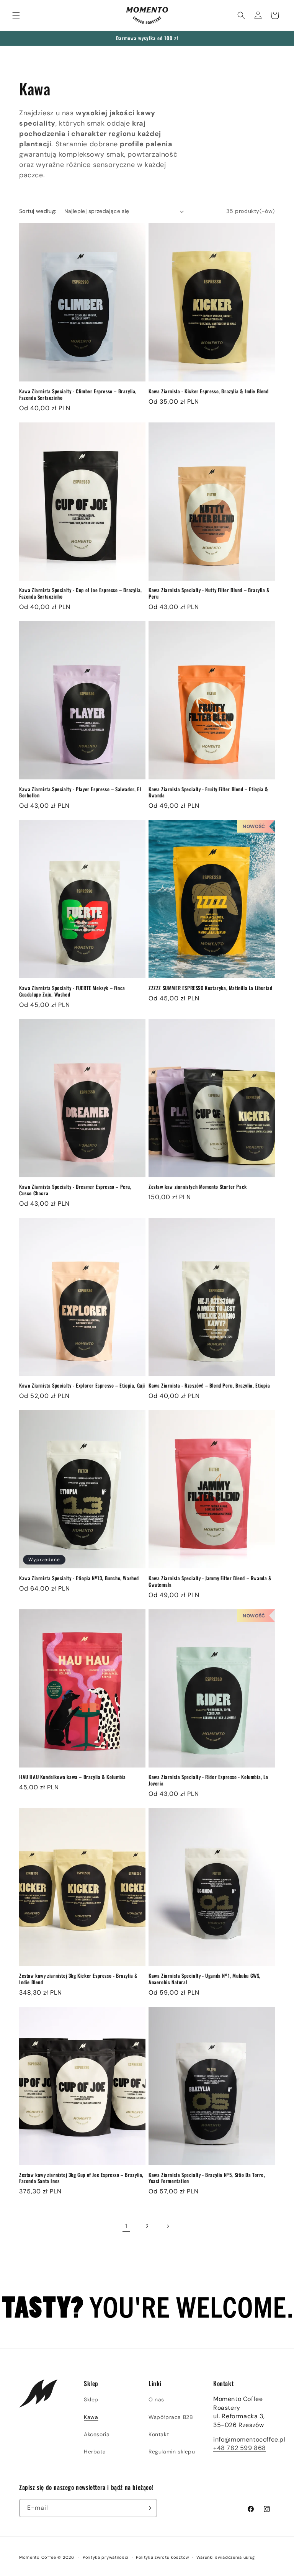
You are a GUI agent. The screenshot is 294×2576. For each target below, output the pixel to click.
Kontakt (159, 2434)
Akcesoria (97, 2434)
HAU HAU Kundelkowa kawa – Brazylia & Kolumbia (73, 1777)
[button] (16, 15)
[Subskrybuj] (148, 2508)
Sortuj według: (38, 211)
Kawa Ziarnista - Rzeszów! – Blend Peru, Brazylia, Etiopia (209, 1385)
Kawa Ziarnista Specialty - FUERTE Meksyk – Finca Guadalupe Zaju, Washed (72, 991)
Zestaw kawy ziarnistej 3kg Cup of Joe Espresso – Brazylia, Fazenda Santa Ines (81, 2178)
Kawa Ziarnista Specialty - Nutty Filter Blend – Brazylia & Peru (209, 593)
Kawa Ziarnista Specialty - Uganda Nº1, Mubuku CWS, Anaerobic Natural (205, 1979)
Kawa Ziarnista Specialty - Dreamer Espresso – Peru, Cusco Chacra (75, 1190)
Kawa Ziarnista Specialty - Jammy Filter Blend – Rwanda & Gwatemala (210, 1581)
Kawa (91, 2417)
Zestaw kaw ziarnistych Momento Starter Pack (198, 1187)
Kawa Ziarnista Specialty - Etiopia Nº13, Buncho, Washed (79, 1578)
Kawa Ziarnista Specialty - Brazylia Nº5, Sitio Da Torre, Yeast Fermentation (207, 2178)
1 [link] (126, 2226)
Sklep (91, 2399)
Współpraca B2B (171, 2417)
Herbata (95, 2452)
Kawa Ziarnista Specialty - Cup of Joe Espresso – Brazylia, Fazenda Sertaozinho (81, 593)
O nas (156, 2399)
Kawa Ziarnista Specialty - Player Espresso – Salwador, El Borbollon (80, 792)
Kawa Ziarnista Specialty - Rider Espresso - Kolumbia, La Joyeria (208, 1780)
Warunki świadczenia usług (226, 2557)
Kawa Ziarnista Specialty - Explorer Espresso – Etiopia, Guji (82, 1385)
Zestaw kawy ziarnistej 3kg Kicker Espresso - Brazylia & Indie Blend (78, 1979)
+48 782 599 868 (240, 2448)
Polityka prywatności (106, 2557)
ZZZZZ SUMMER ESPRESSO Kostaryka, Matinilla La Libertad (210, 988)
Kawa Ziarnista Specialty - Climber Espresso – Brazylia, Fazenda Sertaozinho (78, 394)
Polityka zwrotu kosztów (163, 2557)
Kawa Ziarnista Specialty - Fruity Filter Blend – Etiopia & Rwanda (208, 792)
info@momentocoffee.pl (249, 2439)
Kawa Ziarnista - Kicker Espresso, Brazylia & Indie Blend (209, 391)
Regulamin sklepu (172, 2452)
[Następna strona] (168, 2226)
